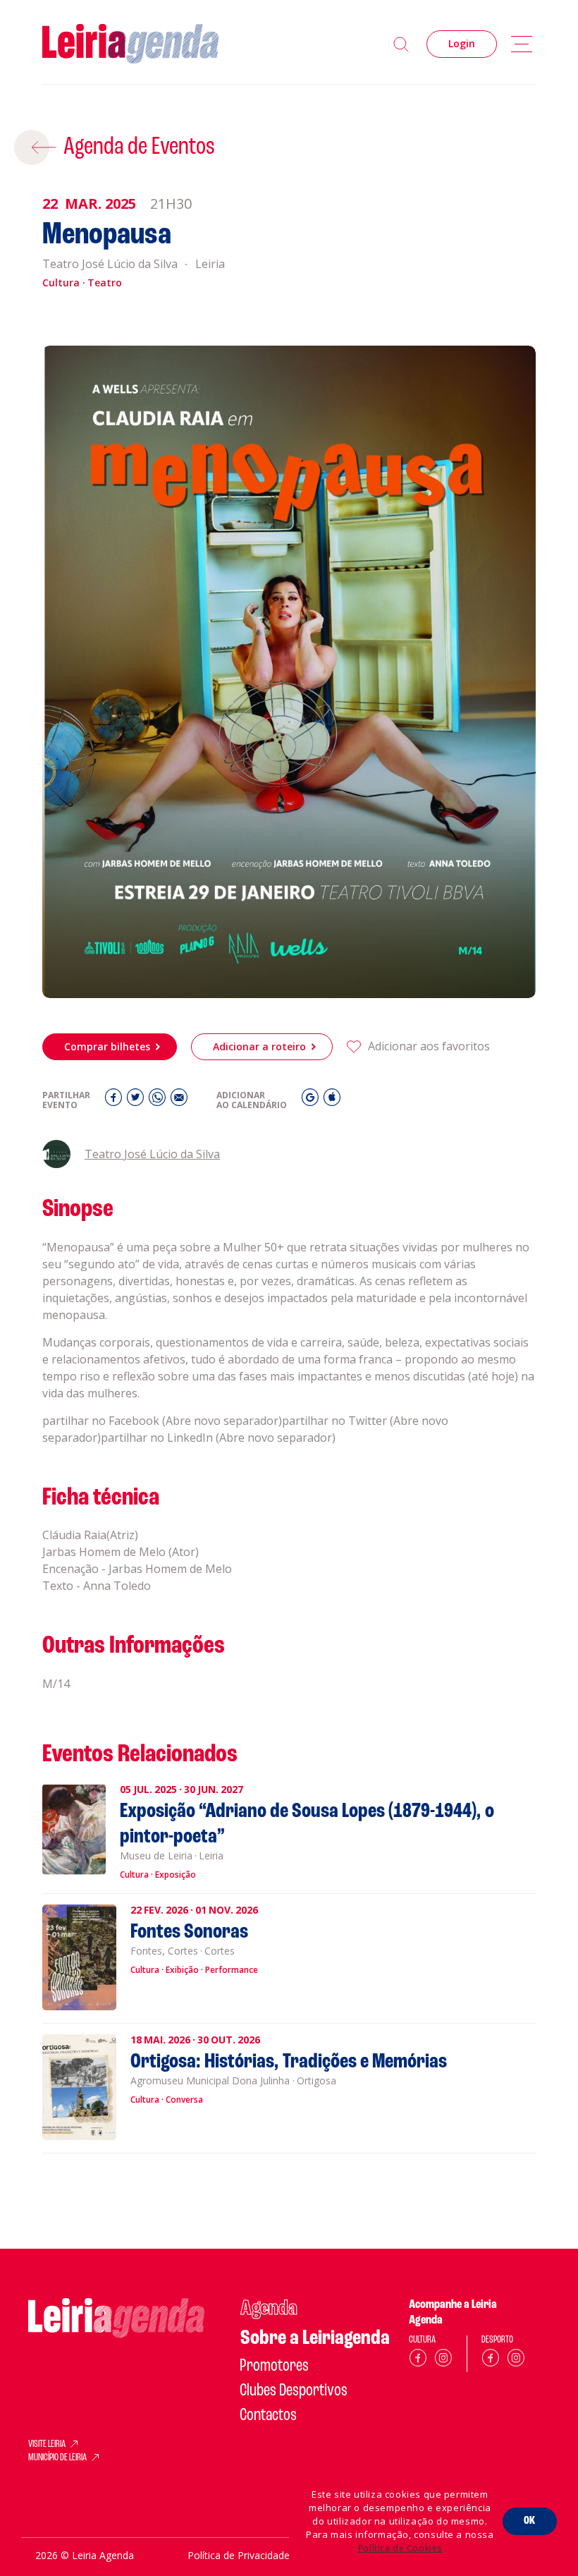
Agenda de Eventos (139, 147)
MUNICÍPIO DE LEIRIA (57, 2458)
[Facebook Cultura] (418, 2361)
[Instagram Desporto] (516, 2361)
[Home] (130, 44)
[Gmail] (312, 1101)
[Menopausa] (289, 672)
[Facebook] (115, 1101)
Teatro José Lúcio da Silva (152, 1154)
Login (462, 43)
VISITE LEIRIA (47, 2445)
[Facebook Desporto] (491, 2361)
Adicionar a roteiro (259, 1046)
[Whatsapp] (159, 1101)
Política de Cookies (400, 2548)
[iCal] (332, 1101)
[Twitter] (137, 1101)
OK (530, 2521)
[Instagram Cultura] (443, 2361)
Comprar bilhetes (107, 1046)
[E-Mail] (179, 1101)
